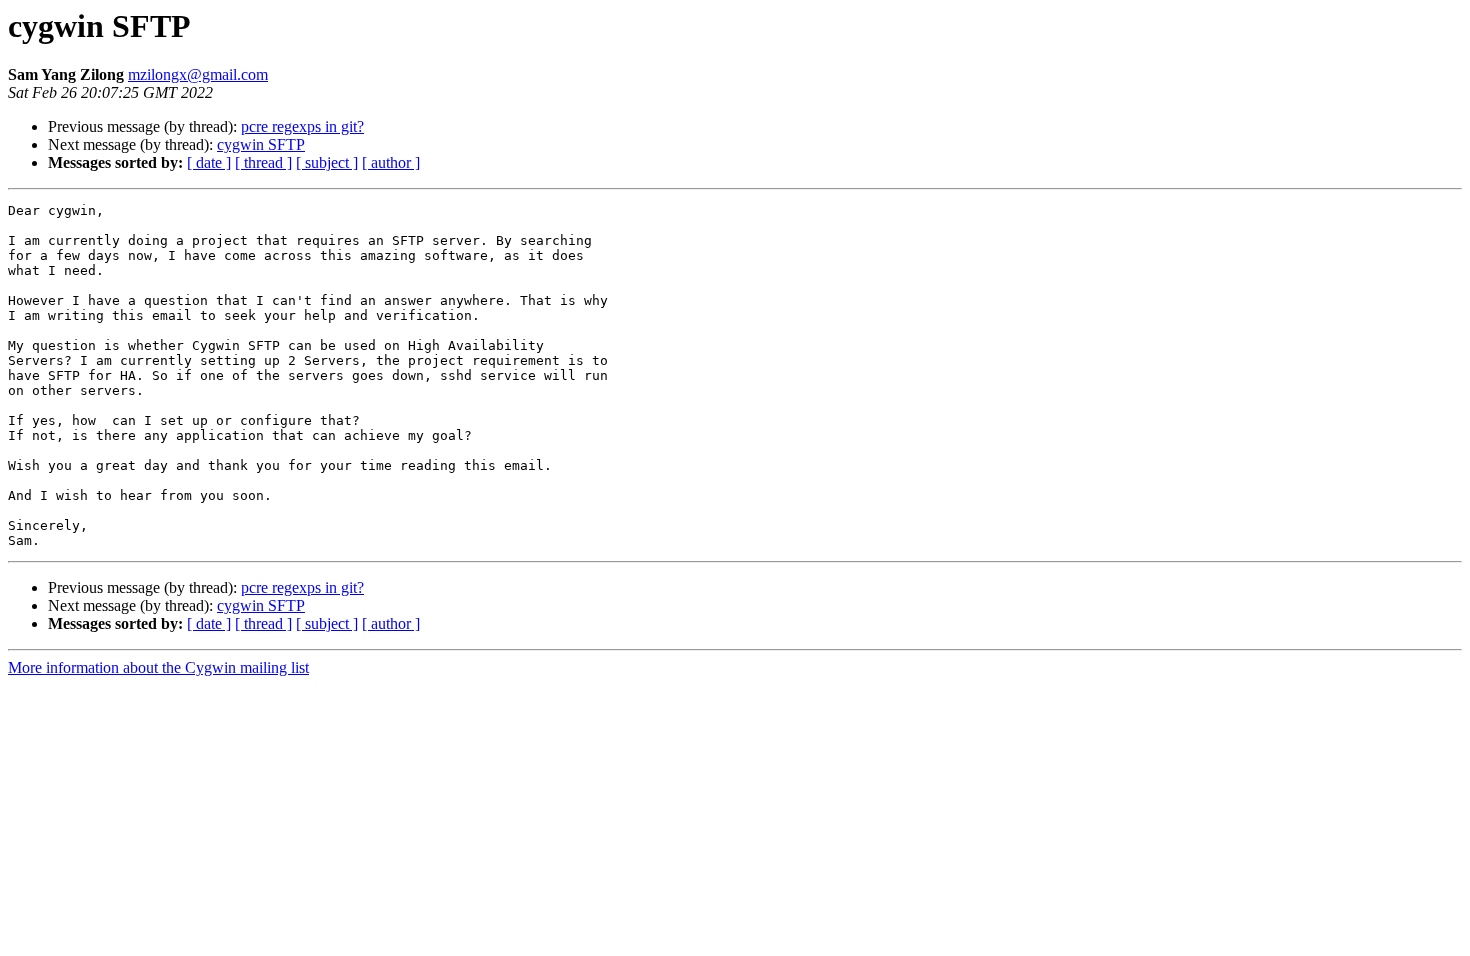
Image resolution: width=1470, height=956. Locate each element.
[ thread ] (263, 162)
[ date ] (209, 162)
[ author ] (391, 162)
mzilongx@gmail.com (198, 74)
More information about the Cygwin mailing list (158, 667)
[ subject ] (327, 162)
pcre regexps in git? (302, 126)
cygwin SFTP (261, 144)
